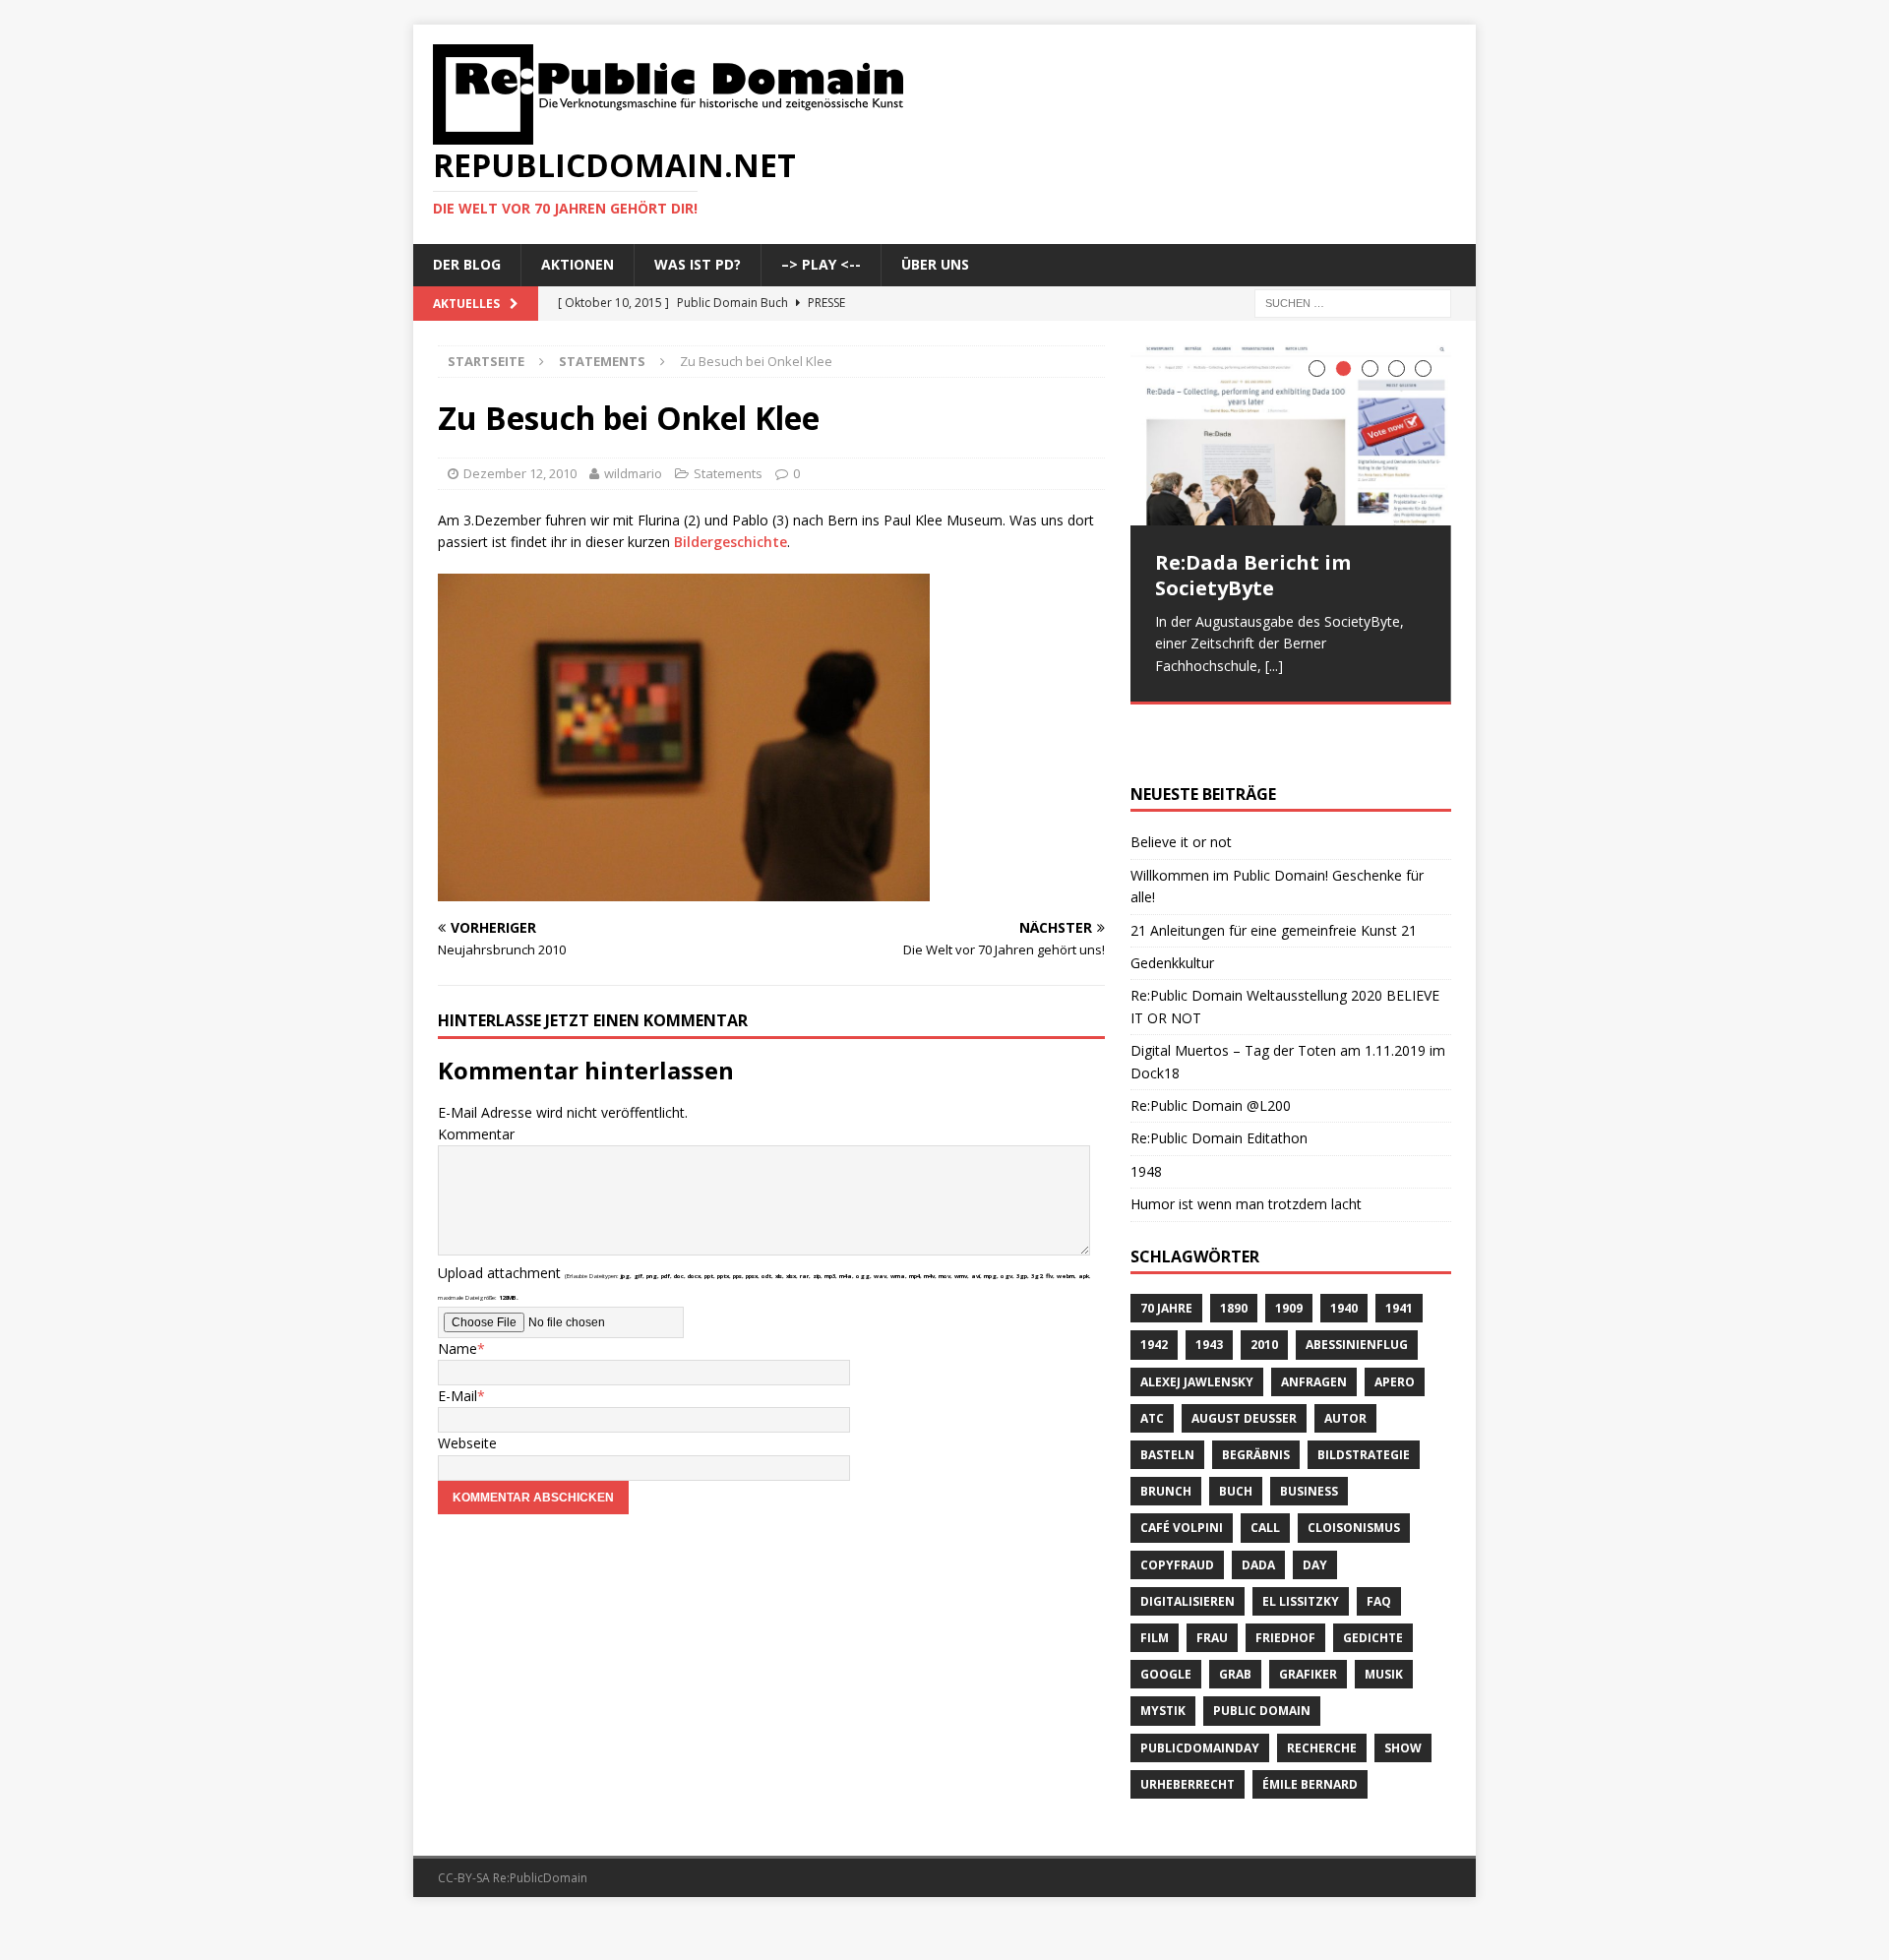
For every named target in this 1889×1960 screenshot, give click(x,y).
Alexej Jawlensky (1197, 1327)
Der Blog (467, 264)
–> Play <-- (821, 264)
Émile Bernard (1310, 1729)
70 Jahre (1166, 1254)
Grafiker (1308, 1620)
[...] (1274, 666)
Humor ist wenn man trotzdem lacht (1246, 1150)
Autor (1345, 1363)
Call (1265, 1473)
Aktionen (578, 264)
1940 (1344, 1254)
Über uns (935, 264)
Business (1309, 1437)
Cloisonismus (1354, 1473)
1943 (1209, 1290)
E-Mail (457, 1396)
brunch (1166, 1437)
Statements (728, 473)
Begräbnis (1256, 1401)
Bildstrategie (1364, 1401)
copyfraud (1177, 1510)
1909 (1289, 1254)
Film (1155, 1584)
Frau (1212, 1584)
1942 (1154, 1290)
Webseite (467, 1443)
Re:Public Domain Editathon (1219, 1084)
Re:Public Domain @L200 (1211, 1050)
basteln (1167, 1401)
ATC (1152, 1363)
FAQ (1379, 1546)
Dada (1258, 1510)
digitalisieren (1188, 1546)
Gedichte (1373, 1584)
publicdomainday (1200, 1693)
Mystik (1163, 1656)
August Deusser (1244, 1363)
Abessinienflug (1357, 1290)
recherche (1322, 1693)
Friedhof (1285, 1584)
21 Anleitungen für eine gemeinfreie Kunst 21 (1274, 875)
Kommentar (476, 1134)
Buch (1236, 1437)
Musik (1384, 1620)
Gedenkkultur (1172, 909)
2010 (1264, 1290)
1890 (1234, 1254)
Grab (1235, 1620)
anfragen (1314, 1327)
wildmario (633, 473)
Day (1315, 1510)
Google (1166, 1620)
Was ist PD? (698, 264)
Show (1403, 1693)
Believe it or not (1181, 788)
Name (457, 1348)
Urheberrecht (1188, 1729)
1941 (1399, 1254)
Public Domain (1262, 1656)
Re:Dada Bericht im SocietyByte (1253, 575)
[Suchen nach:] (1353, 302)
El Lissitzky (1301, 1546)
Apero (1395, 1327)
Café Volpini (1182, 1473)
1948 (1146, 1116)
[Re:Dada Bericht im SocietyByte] (1291, 435)
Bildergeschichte (731, 542)
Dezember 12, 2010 (520, 473)
